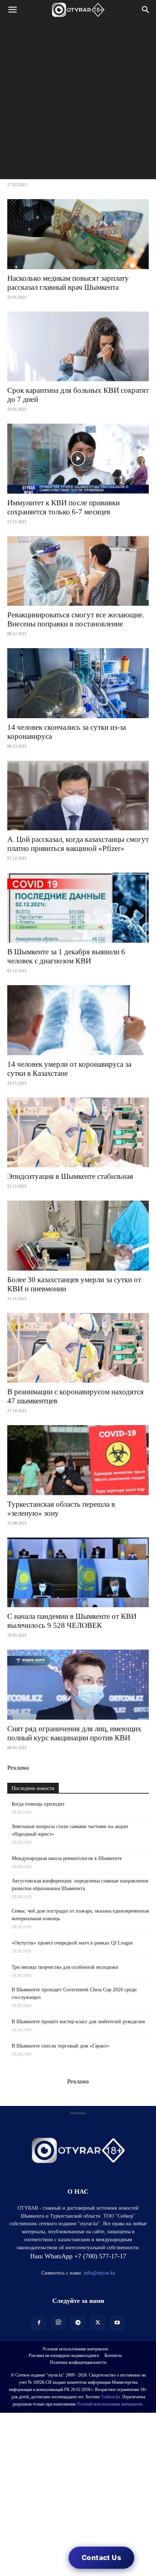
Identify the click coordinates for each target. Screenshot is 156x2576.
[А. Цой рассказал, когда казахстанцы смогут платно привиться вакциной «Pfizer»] (78, 796)
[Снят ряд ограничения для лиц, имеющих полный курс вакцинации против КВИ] (78, 1685)
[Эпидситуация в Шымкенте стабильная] (78, 1133)
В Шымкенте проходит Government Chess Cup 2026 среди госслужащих (74, 1993)
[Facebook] (39, 2323)
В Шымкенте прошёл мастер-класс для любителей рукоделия (78, 2022)
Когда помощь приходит (38, 1804)
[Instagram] (58, 2322)
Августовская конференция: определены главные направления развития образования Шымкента (80, 1885)
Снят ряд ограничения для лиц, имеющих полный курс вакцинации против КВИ (74, 1733)
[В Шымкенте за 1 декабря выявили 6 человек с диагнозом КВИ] (78, 908)
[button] (12, 10)
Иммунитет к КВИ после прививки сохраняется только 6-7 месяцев (63, 507)
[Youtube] (117, 2323)
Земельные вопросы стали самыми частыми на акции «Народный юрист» (70, 1830)
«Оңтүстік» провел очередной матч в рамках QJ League (72, 1943)
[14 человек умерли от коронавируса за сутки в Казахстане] (78, 1020)
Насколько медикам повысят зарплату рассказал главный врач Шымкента (68, 283)
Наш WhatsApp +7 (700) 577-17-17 (78, 2256)
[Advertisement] (78, 101)
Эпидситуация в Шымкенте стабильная (70, 1176)
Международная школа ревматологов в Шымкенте (67, 1858)
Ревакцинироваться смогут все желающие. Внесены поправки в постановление (76, 619)
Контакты (113, 2355)
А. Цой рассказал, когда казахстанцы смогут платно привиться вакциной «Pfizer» (78, 844)
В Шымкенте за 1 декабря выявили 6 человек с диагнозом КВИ (66, 956)
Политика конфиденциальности (78, 2362)
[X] (98, 2323)
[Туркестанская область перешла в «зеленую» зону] (78, 1460)
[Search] (146, 10)
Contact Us (101, 2558)
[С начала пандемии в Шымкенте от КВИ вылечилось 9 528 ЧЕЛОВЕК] (78, 1573)
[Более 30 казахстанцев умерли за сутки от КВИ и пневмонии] (78, 1236)
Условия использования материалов (75, 2349)
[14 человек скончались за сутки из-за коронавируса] (78, 683)
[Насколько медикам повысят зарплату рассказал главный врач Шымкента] (78, 234)
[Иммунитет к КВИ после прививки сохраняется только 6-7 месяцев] (78, 459)
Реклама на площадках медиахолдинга (64, 2355)
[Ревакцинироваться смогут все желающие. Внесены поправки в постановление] (78, 571)
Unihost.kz (111, 2397)
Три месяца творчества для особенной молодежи (65, 1967)
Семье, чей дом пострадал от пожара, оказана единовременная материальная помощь (80, 1915)
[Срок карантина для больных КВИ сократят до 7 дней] (78, 347)
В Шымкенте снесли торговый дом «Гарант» (61, 2046)
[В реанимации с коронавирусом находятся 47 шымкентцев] (78, 1348)
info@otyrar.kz (99, 2273)
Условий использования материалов (109, 2404)
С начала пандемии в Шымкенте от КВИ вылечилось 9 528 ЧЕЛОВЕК (72, 1621)
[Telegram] (78, 2323)
